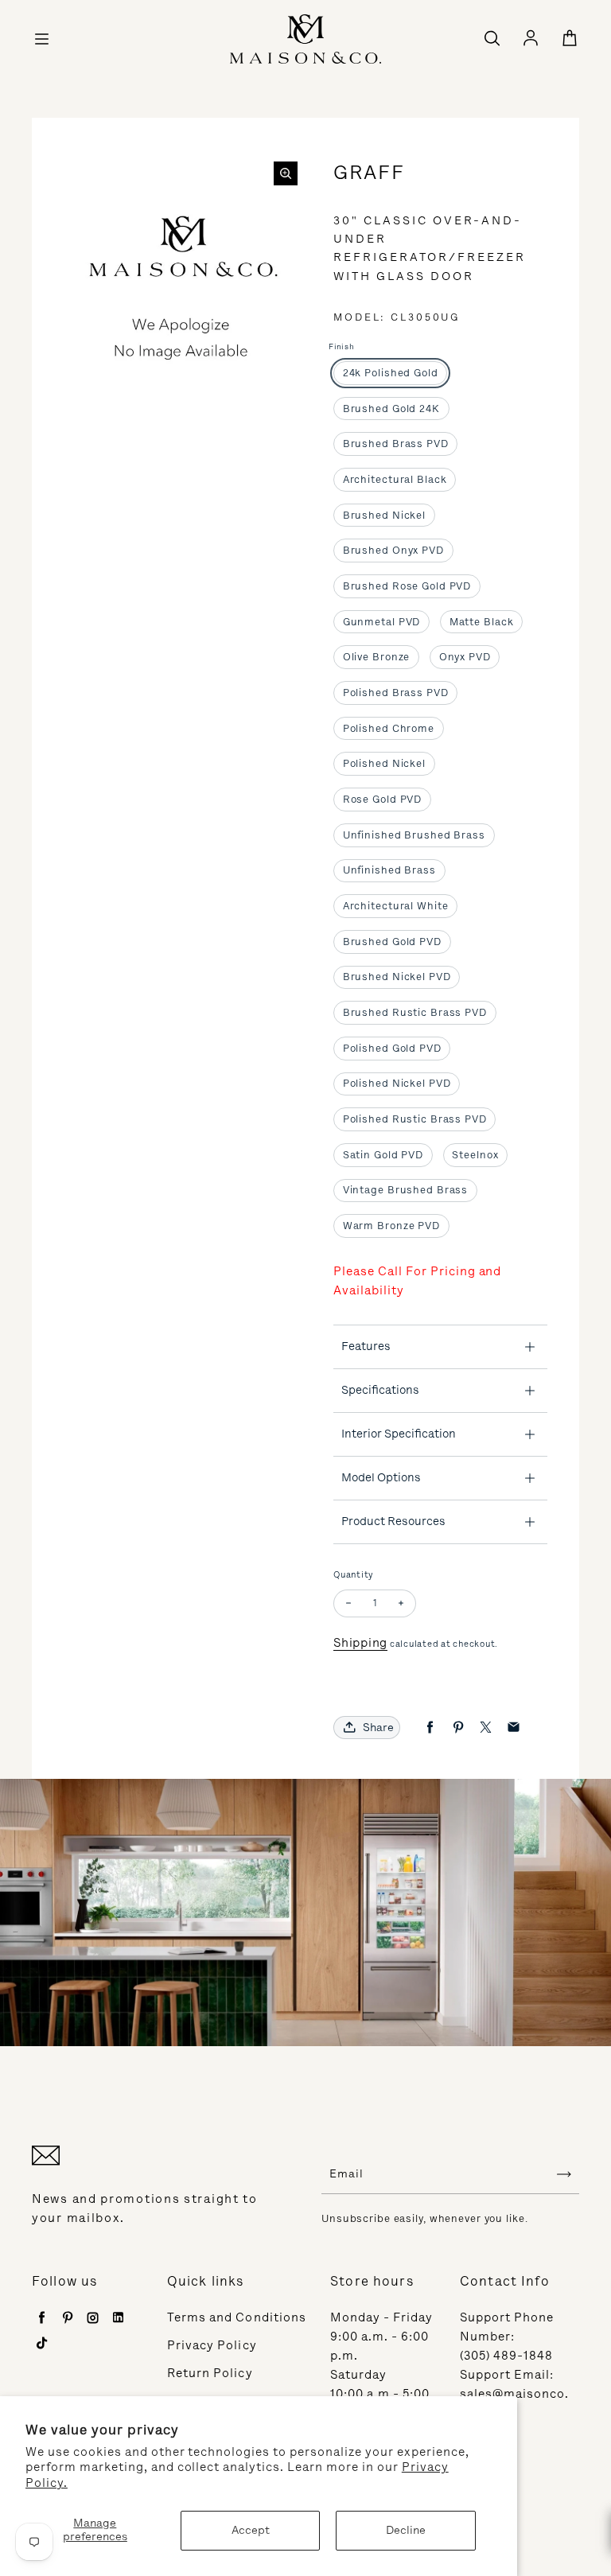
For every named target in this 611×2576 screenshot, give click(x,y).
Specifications (380, 1390)
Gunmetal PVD (382, 622)
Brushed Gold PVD (392, 942)
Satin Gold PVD (383, 1155)
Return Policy (210, 2373)
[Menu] (41, 39)
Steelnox (475, 1155)
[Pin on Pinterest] (458, 1728)
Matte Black (482, 622)
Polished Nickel (384, 763)
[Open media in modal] (286, 173)
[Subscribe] (564, 2174)
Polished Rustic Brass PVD (415, 1119)
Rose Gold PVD (382, 799)
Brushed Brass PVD (396, 444)
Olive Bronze (377, 657)
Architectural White (396, 906)
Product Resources (393, 1521)
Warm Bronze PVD (391, 1226)
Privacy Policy (212, 2345)
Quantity (354, 1575)
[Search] (492, 39)
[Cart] (570, 39)
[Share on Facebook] (430, 1728)
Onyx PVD (465, 657)
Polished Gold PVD (392, 1048)
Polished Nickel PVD (397, 1083)
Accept (251, 2530)
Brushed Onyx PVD (393, 550)
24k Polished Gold (391, 373)
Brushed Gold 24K (391, 409)
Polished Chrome (389, 728)
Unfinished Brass (389, 870)
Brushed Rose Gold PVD (407, 586)
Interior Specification (399, 1434)
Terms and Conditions (237, 2317)
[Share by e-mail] (514, 1728)
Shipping (360, 1643)
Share (378, 1728)
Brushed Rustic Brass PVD (415, 1012)
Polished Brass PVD (396, 693)
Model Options (381, 1477)
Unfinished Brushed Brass (414, 835)
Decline (406, 2530)
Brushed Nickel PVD (397, 977)
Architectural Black (395, 479)
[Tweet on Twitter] (486, 1728)
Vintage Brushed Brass (406, 1190)
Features (366, 1346)
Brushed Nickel (384, 515)
